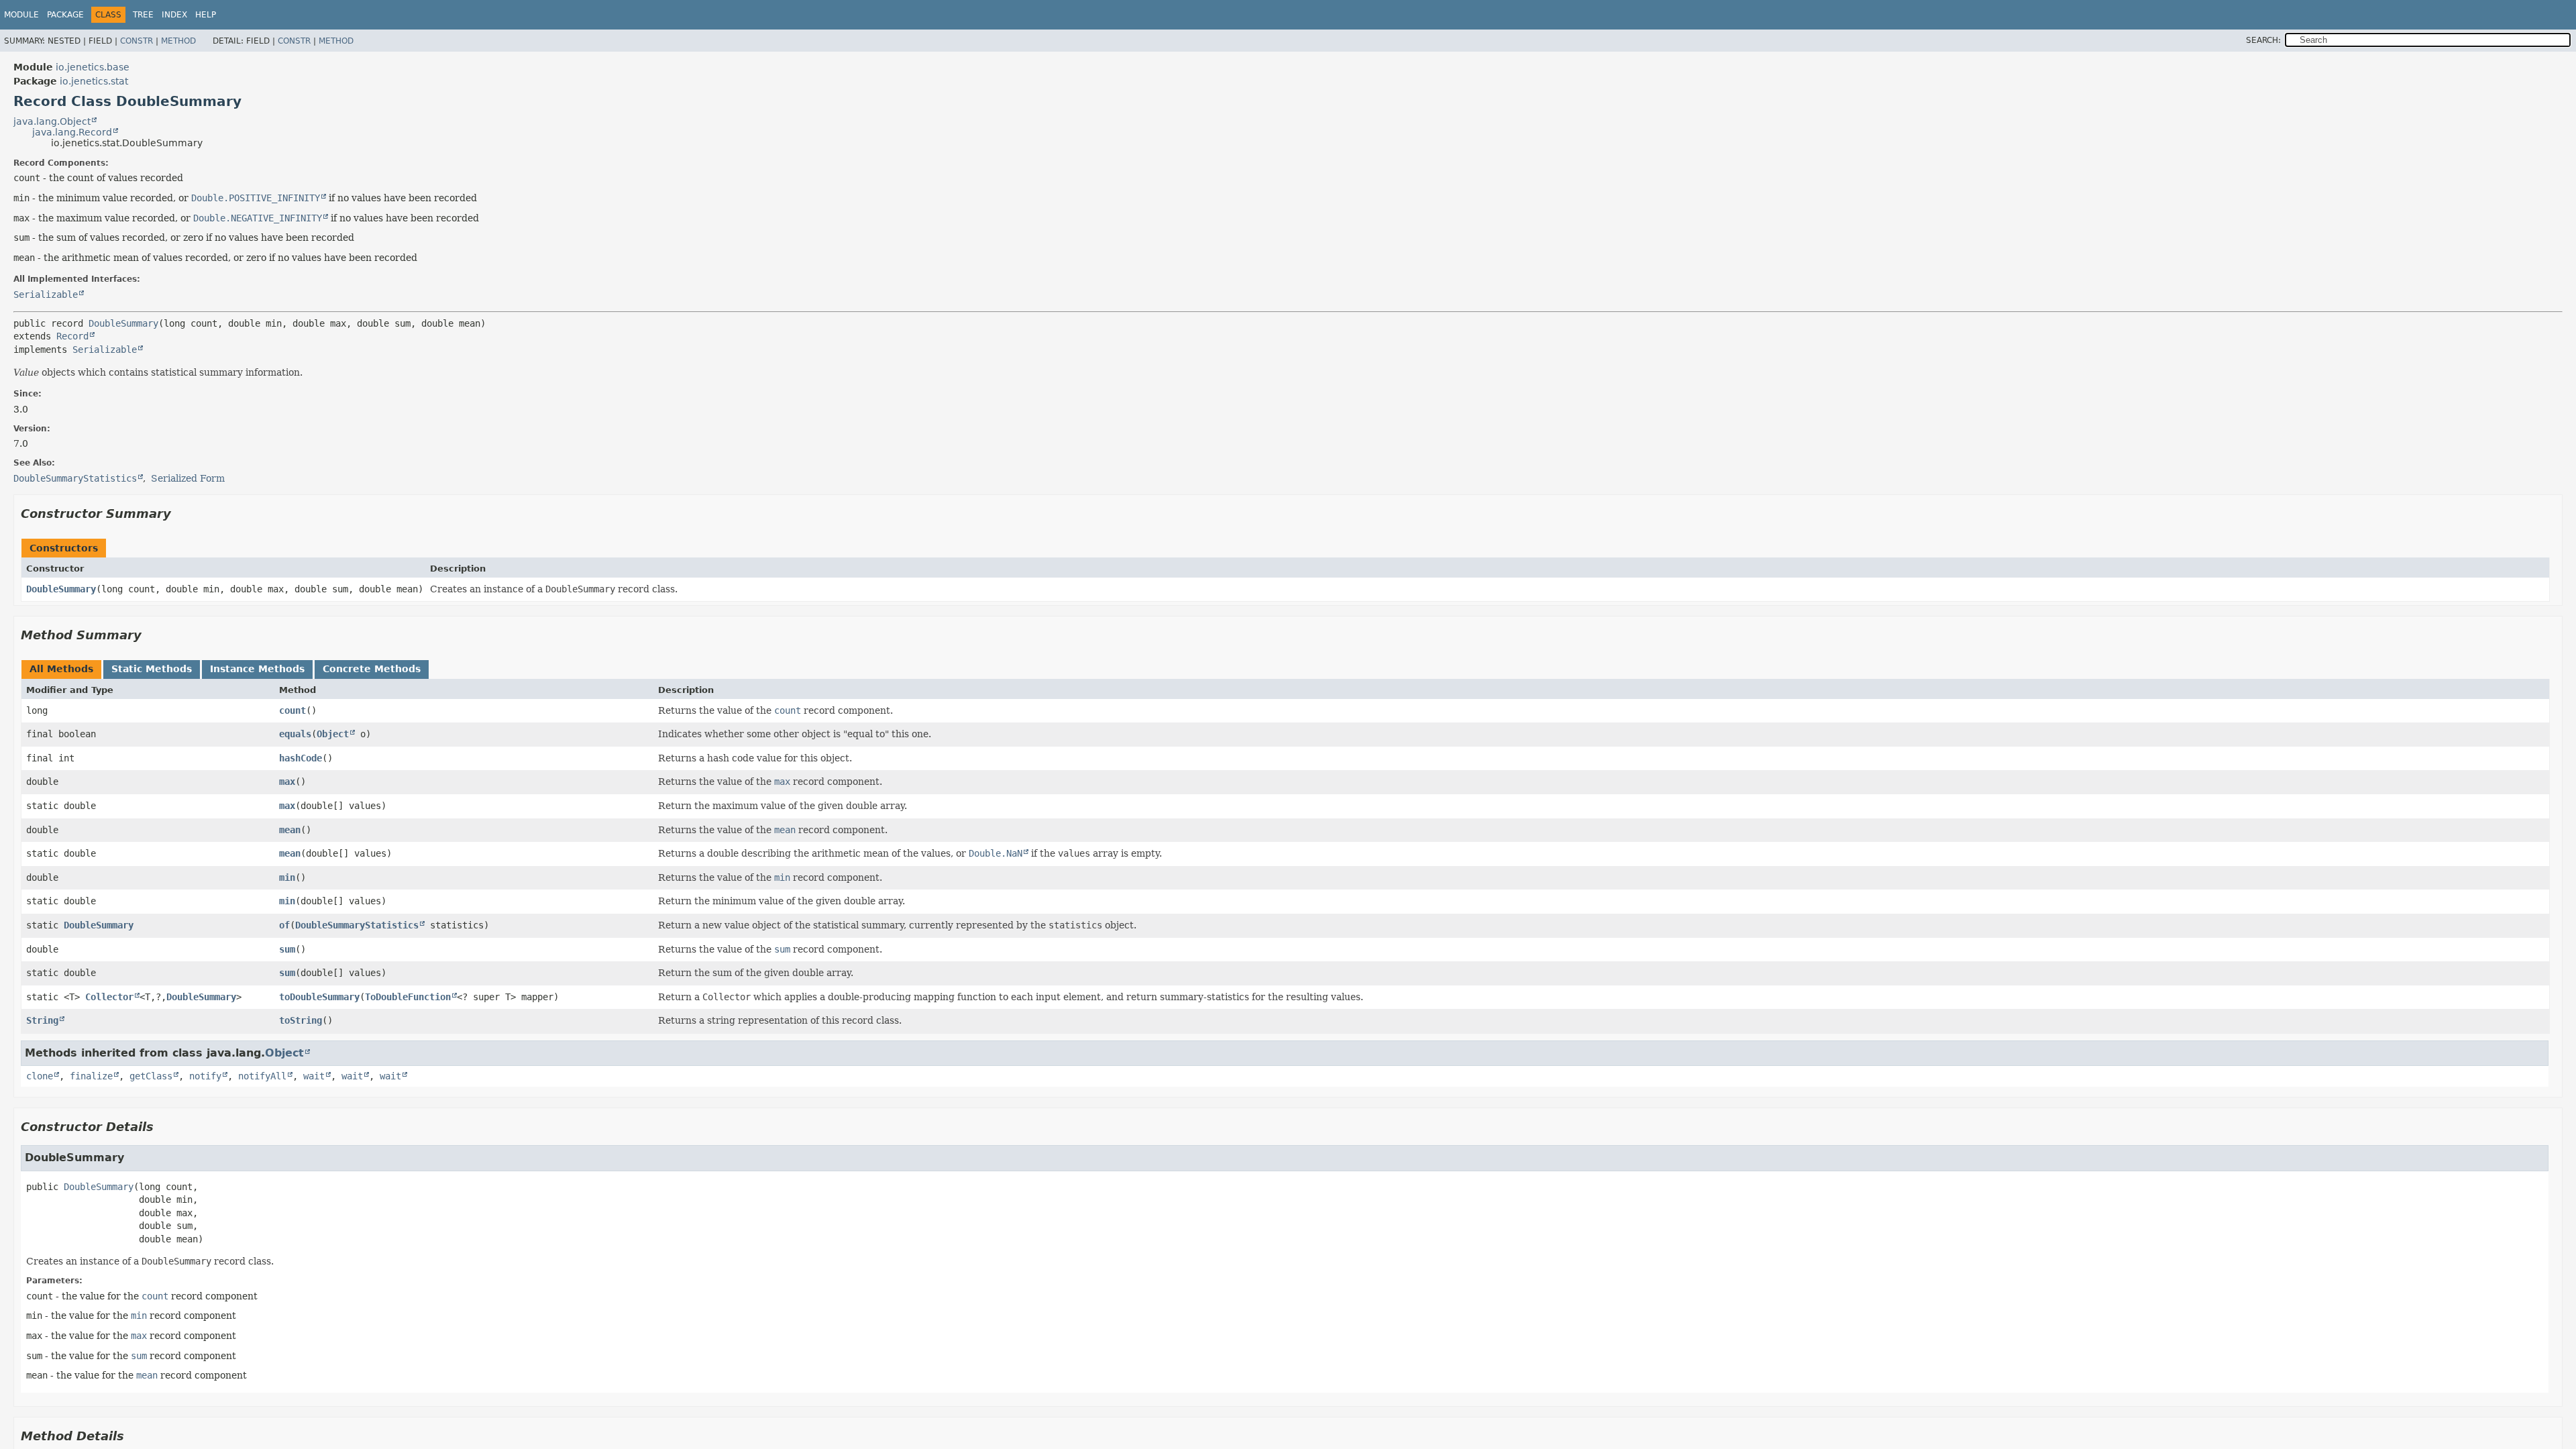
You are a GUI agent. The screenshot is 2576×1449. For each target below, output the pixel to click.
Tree (143, 15)
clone (40, 1076)
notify (205, 1076)
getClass (151, 1076)
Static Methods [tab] (152, 669)
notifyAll (262, 1076)
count (292, 710)
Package (65, 15)
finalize (91, 1076)
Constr (137, 41)
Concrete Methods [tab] (372, 669)
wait (314, 1076)
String (42, 1020)
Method (178, 41)
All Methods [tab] (61, 669)
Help (206, 15)
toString (301, 1020)
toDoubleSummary (319, 997)
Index (174, 15)
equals (295, 734)
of (284, 925)
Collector (109, 997)
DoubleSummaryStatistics (357, 925)
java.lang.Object (52, 121)
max (287, 782)
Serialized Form (188, 478)
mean (290, 830)
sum (287, 949)
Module (21, 15)
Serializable (46, 294)
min (287, 877)
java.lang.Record (72, 132)
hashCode (301, 758)
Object (333, 734)
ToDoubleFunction (408, 997)
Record (72, 336)
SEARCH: (2263, 40)
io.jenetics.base (93, 67)
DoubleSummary (123, 323)
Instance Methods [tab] (257, 669)
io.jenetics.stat (94, 81)
